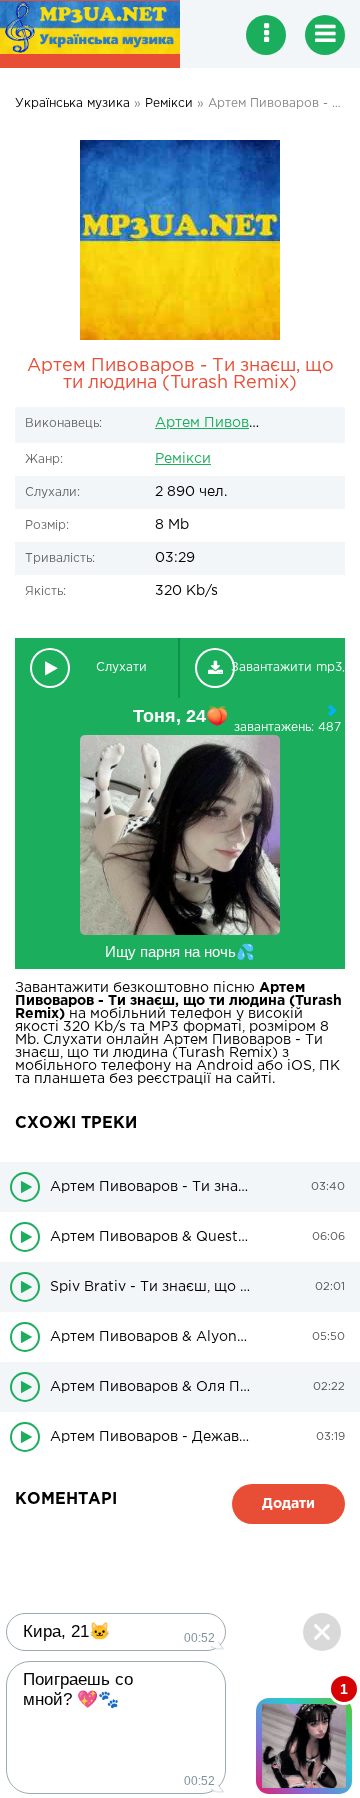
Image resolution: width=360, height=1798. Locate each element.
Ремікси (183, 459)
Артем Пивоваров (219, 423)
